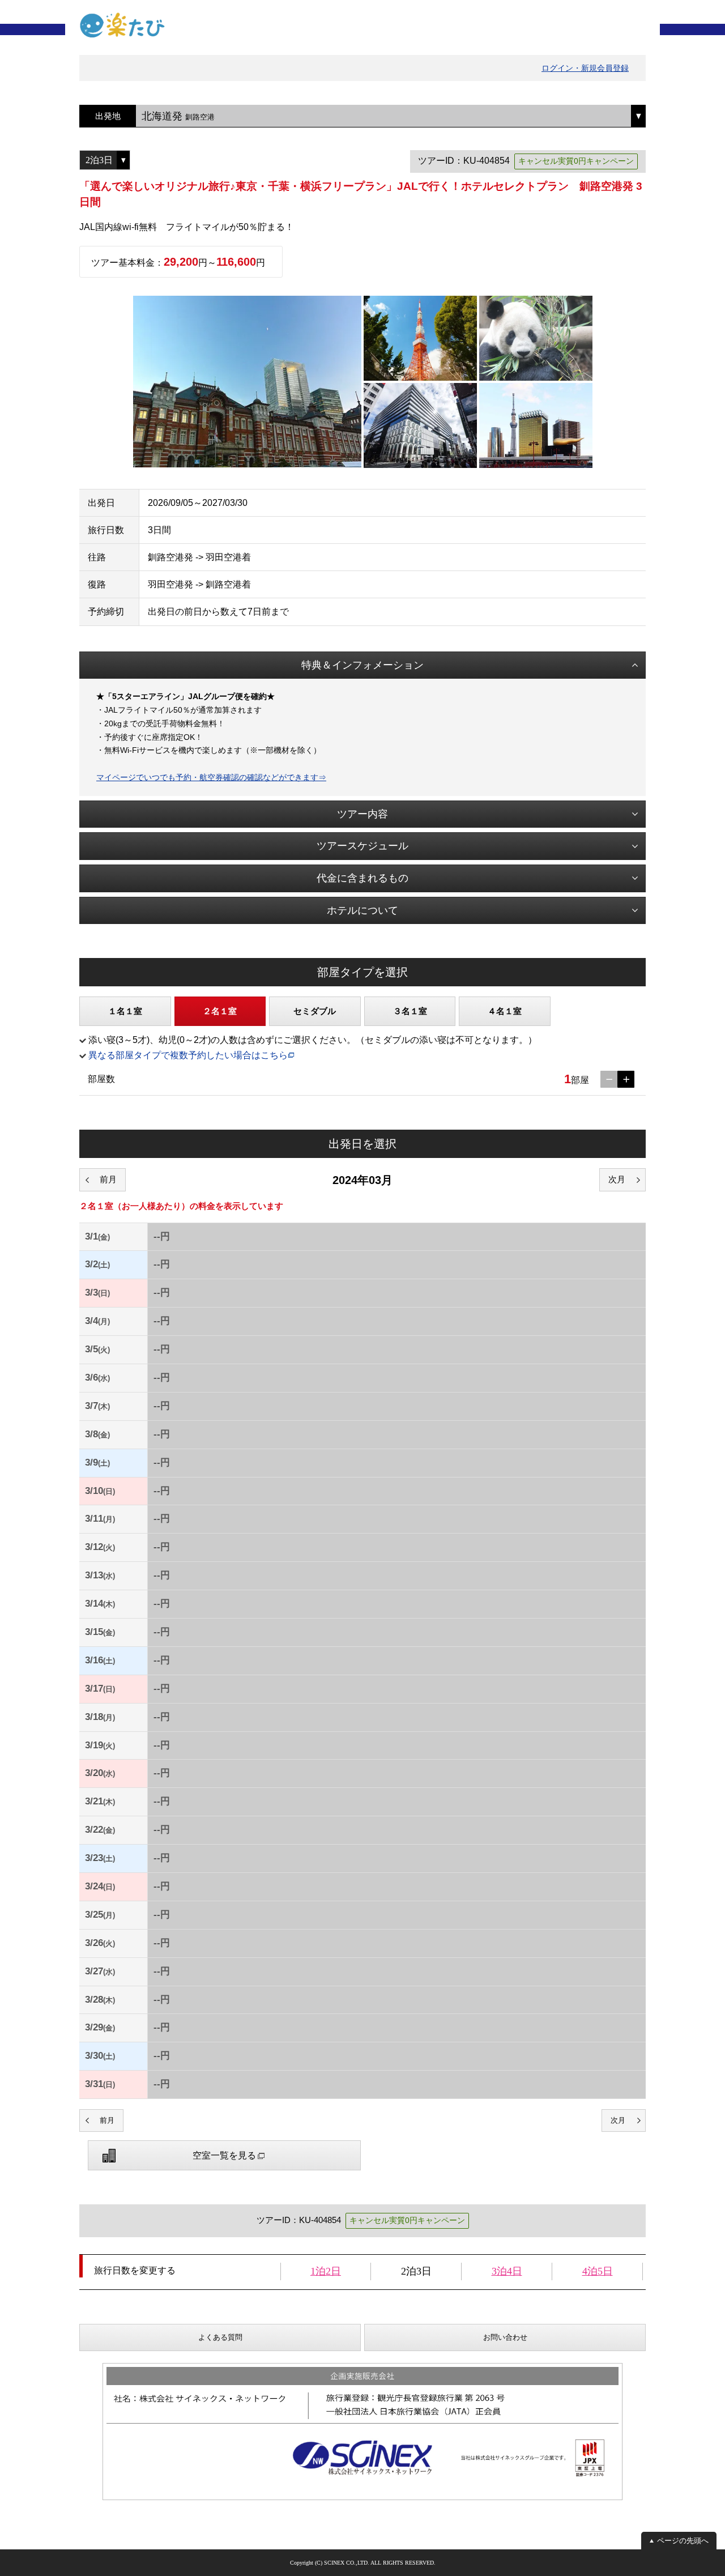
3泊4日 (507, 2271)
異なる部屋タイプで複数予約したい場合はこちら (188, 1055)
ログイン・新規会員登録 (585, 68)
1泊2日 (326, 2271)
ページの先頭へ (683, 2541)
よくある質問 (220, 2337)
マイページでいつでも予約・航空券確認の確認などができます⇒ (211, 777)
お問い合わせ (505, 2337)
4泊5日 (598, 2271)
